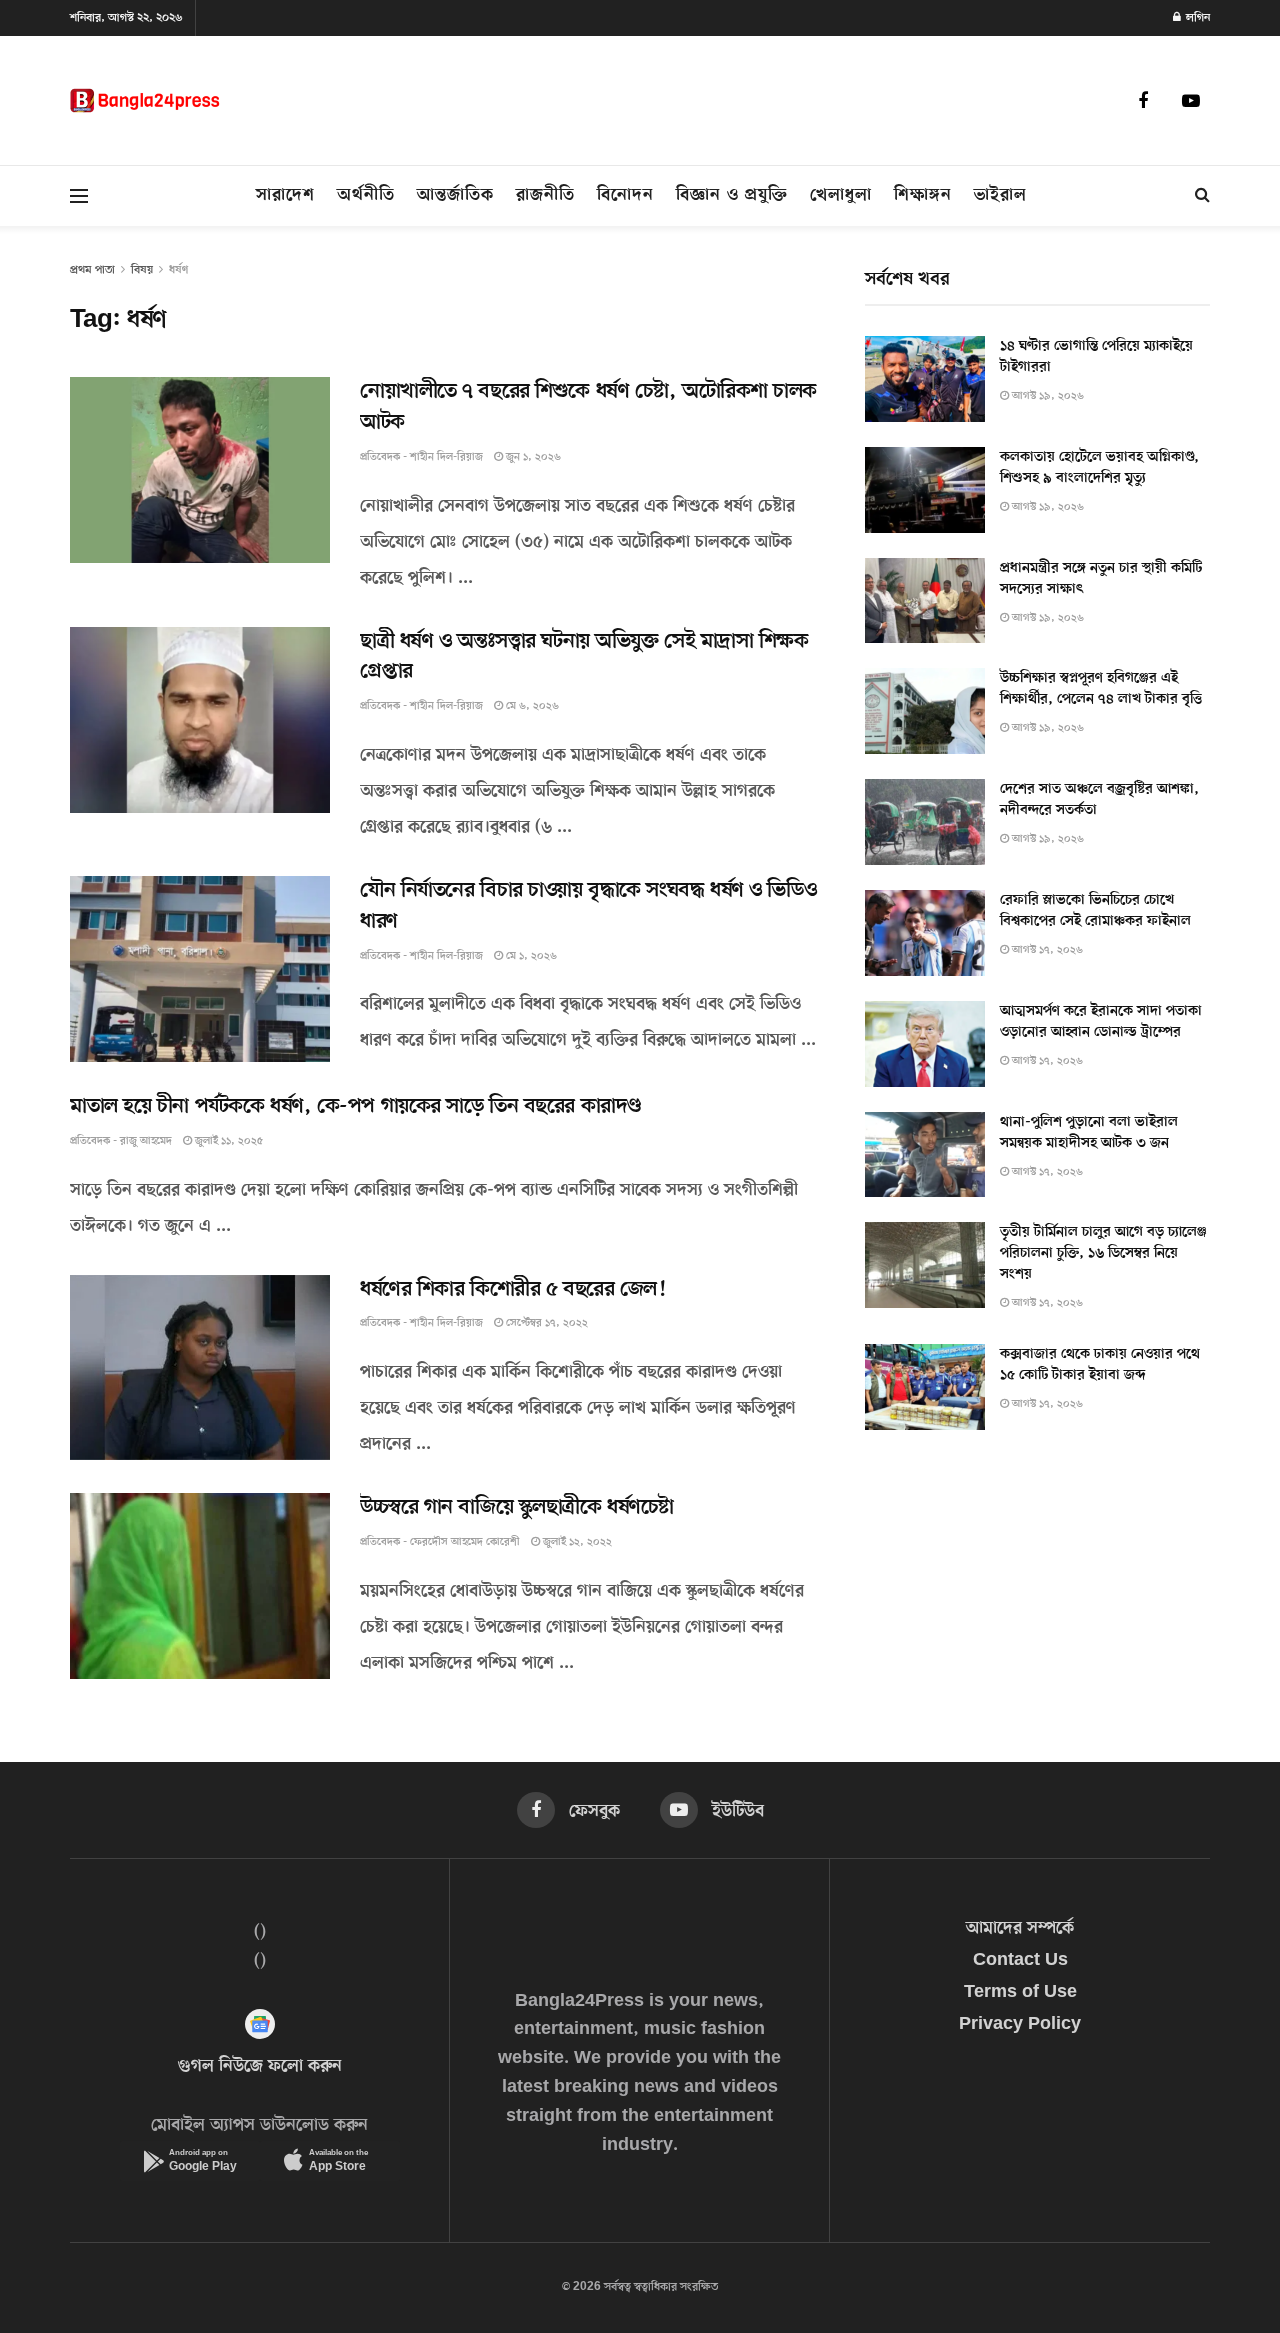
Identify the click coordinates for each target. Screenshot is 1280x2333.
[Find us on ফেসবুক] (1143, 101)
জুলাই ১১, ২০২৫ (227, 1141)
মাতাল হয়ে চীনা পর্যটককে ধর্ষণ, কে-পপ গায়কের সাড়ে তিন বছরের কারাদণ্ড (356, 1107)
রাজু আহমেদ (146, 1141)
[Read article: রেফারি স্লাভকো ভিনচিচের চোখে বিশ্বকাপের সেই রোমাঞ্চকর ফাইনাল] (925, 933)
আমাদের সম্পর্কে (1020, 1929)
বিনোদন (625, 196)
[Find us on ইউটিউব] (1191, 101)
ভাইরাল (1000, 196)
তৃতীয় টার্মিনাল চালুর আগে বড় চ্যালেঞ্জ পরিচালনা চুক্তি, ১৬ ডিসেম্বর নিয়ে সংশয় (1103, 1253)
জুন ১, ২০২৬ (532, 457)
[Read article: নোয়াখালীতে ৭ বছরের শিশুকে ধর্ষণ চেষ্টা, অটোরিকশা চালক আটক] (200, 470)
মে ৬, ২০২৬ (531, 706)
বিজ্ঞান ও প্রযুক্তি (732, 196)
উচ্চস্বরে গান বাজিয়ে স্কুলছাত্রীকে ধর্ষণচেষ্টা (517, 1508)
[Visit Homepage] (145, 100)
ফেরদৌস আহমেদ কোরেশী (465, 1542)
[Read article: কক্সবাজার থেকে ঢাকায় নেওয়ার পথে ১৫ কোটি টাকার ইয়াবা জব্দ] (925, 1387)
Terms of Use (1020, 1993)
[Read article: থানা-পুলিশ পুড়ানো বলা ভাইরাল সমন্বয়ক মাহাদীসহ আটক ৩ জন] (925, 1155)
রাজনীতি (545, 196)
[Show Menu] (79, 196)
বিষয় (142, 270)
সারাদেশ (285, 196)
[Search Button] (1202, 196)
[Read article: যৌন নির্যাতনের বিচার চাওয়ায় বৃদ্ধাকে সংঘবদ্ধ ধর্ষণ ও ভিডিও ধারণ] (200, 969)
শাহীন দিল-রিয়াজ (446, 457)
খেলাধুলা (841, 196)
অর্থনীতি (366, 196)
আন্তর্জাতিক (455, 196)
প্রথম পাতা (92, 270)
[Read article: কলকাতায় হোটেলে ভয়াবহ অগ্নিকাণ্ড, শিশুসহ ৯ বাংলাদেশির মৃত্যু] (925, 490)
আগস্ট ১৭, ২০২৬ (1046, 950)
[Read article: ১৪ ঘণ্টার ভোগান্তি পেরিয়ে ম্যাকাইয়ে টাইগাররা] (925, 379)
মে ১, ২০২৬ (530, 956)
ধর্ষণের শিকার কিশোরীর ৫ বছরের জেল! (512, 1290)
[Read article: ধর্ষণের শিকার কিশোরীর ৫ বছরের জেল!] (200, 1368)
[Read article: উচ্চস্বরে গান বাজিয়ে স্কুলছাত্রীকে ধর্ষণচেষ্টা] (200, 1586)
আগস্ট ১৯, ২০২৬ (1046, 396)
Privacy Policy (1020, 2025)
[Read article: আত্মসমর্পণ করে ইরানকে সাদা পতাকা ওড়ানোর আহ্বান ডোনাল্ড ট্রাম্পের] (925, 1044)
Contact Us (1020, 1961)
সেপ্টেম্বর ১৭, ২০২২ (545, 1323)
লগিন (1196, 18)
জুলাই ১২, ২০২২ (576, 1542)
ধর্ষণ (178, 270)
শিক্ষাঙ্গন (923, 196)
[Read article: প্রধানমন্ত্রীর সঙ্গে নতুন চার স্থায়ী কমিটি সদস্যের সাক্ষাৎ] (925, 601)
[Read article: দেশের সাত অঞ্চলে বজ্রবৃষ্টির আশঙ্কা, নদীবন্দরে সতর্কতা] (925, 822)
